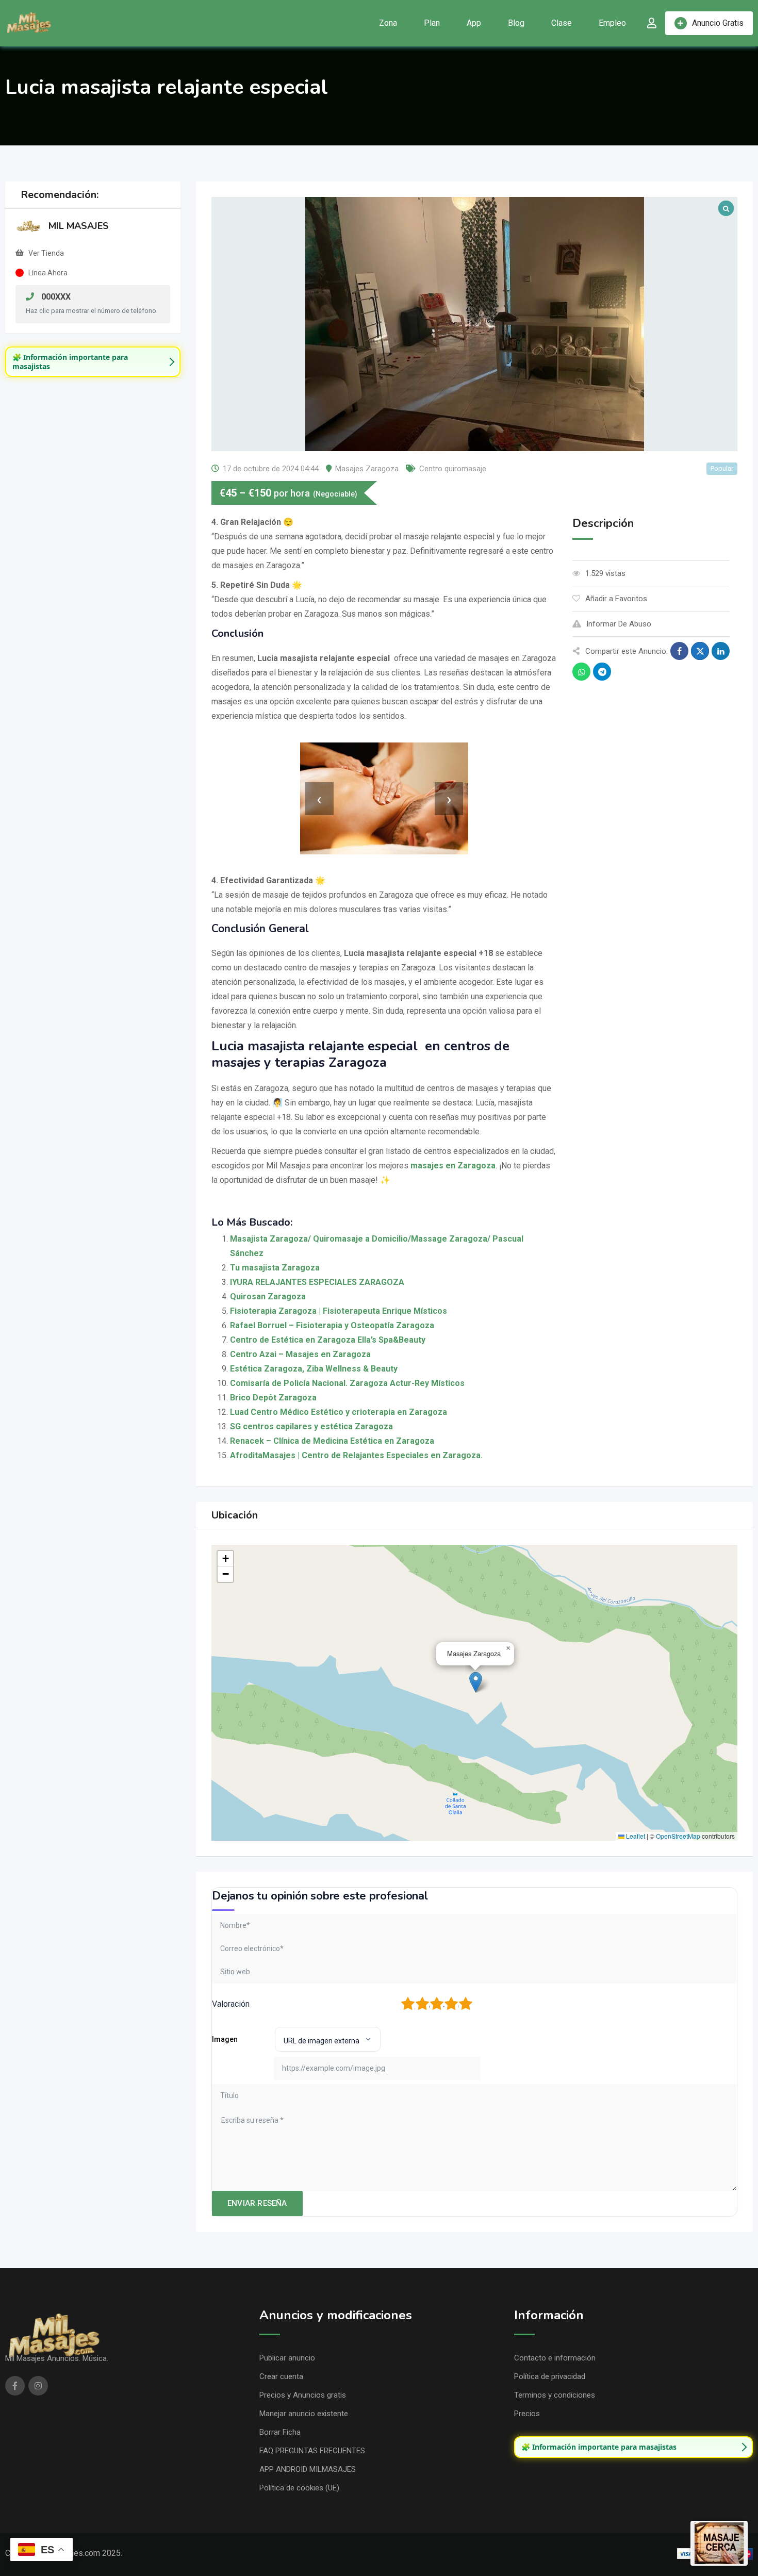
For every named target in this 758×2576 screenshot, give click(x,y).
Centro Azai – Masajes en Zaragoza (300, 1354)
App (474, 23)
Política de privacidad (550, 2376)
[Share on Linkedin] (721, 651)
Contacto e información (555, 2358)
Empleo (612, 23)
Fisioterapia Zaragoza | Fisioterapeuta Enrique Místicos (339, 1311)
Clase (562, 23)
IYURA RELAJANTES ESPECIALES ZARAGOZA (317, 1282)
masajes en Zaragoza (453, 1166)
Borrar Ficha (280, 2432)
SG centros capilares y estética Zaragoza (311, 1426)
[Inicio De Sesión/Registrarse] (652, 23)
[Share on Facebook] (679, 651)
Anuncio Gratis (718, 23)
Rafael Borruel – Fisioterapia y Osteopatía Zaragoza (332, 1325)
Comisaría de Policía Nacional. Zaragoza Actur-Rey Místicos (347, 1383)
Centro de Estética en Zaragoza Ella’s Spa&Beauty (328, 1340)
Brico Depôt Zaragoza (273, 1398)
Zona (388, 23)
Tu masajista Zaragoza (275, 1268)
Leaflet (635, 1836)
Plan (432, 23)
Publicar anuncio (287, 2358)
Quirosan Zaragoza (268, 1297)
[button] (476, 1682)
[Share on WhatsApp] (581, 672)
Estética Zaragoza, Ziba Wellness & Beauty (314, 1369)
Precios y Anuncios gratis (303, 2395)
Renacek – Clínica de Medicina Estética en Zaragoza (332, 1441)
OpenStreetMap (678, 1836)
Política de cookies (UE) (299, 2488)
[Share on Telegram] (602, 672)
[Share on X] (700, 651)
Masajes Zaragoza (367, 469)
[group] (93, 362)
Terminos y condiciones (555, 2395)
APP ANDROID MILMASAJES (308, 2469)
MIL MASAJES (79, 226)
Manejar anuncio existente (304, 2414)
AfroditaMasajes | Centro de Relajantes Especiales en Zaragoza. (356, 1455)
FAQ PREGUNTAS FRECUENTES (312, 2451)
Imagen (225, 2039)
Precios (527, 2414)
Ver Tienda (46, 253)
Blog (516, 23)
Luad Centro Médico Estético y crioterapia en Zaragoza (339, 1412)
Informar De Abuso (619, 624)
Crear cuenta (281, 2376)
